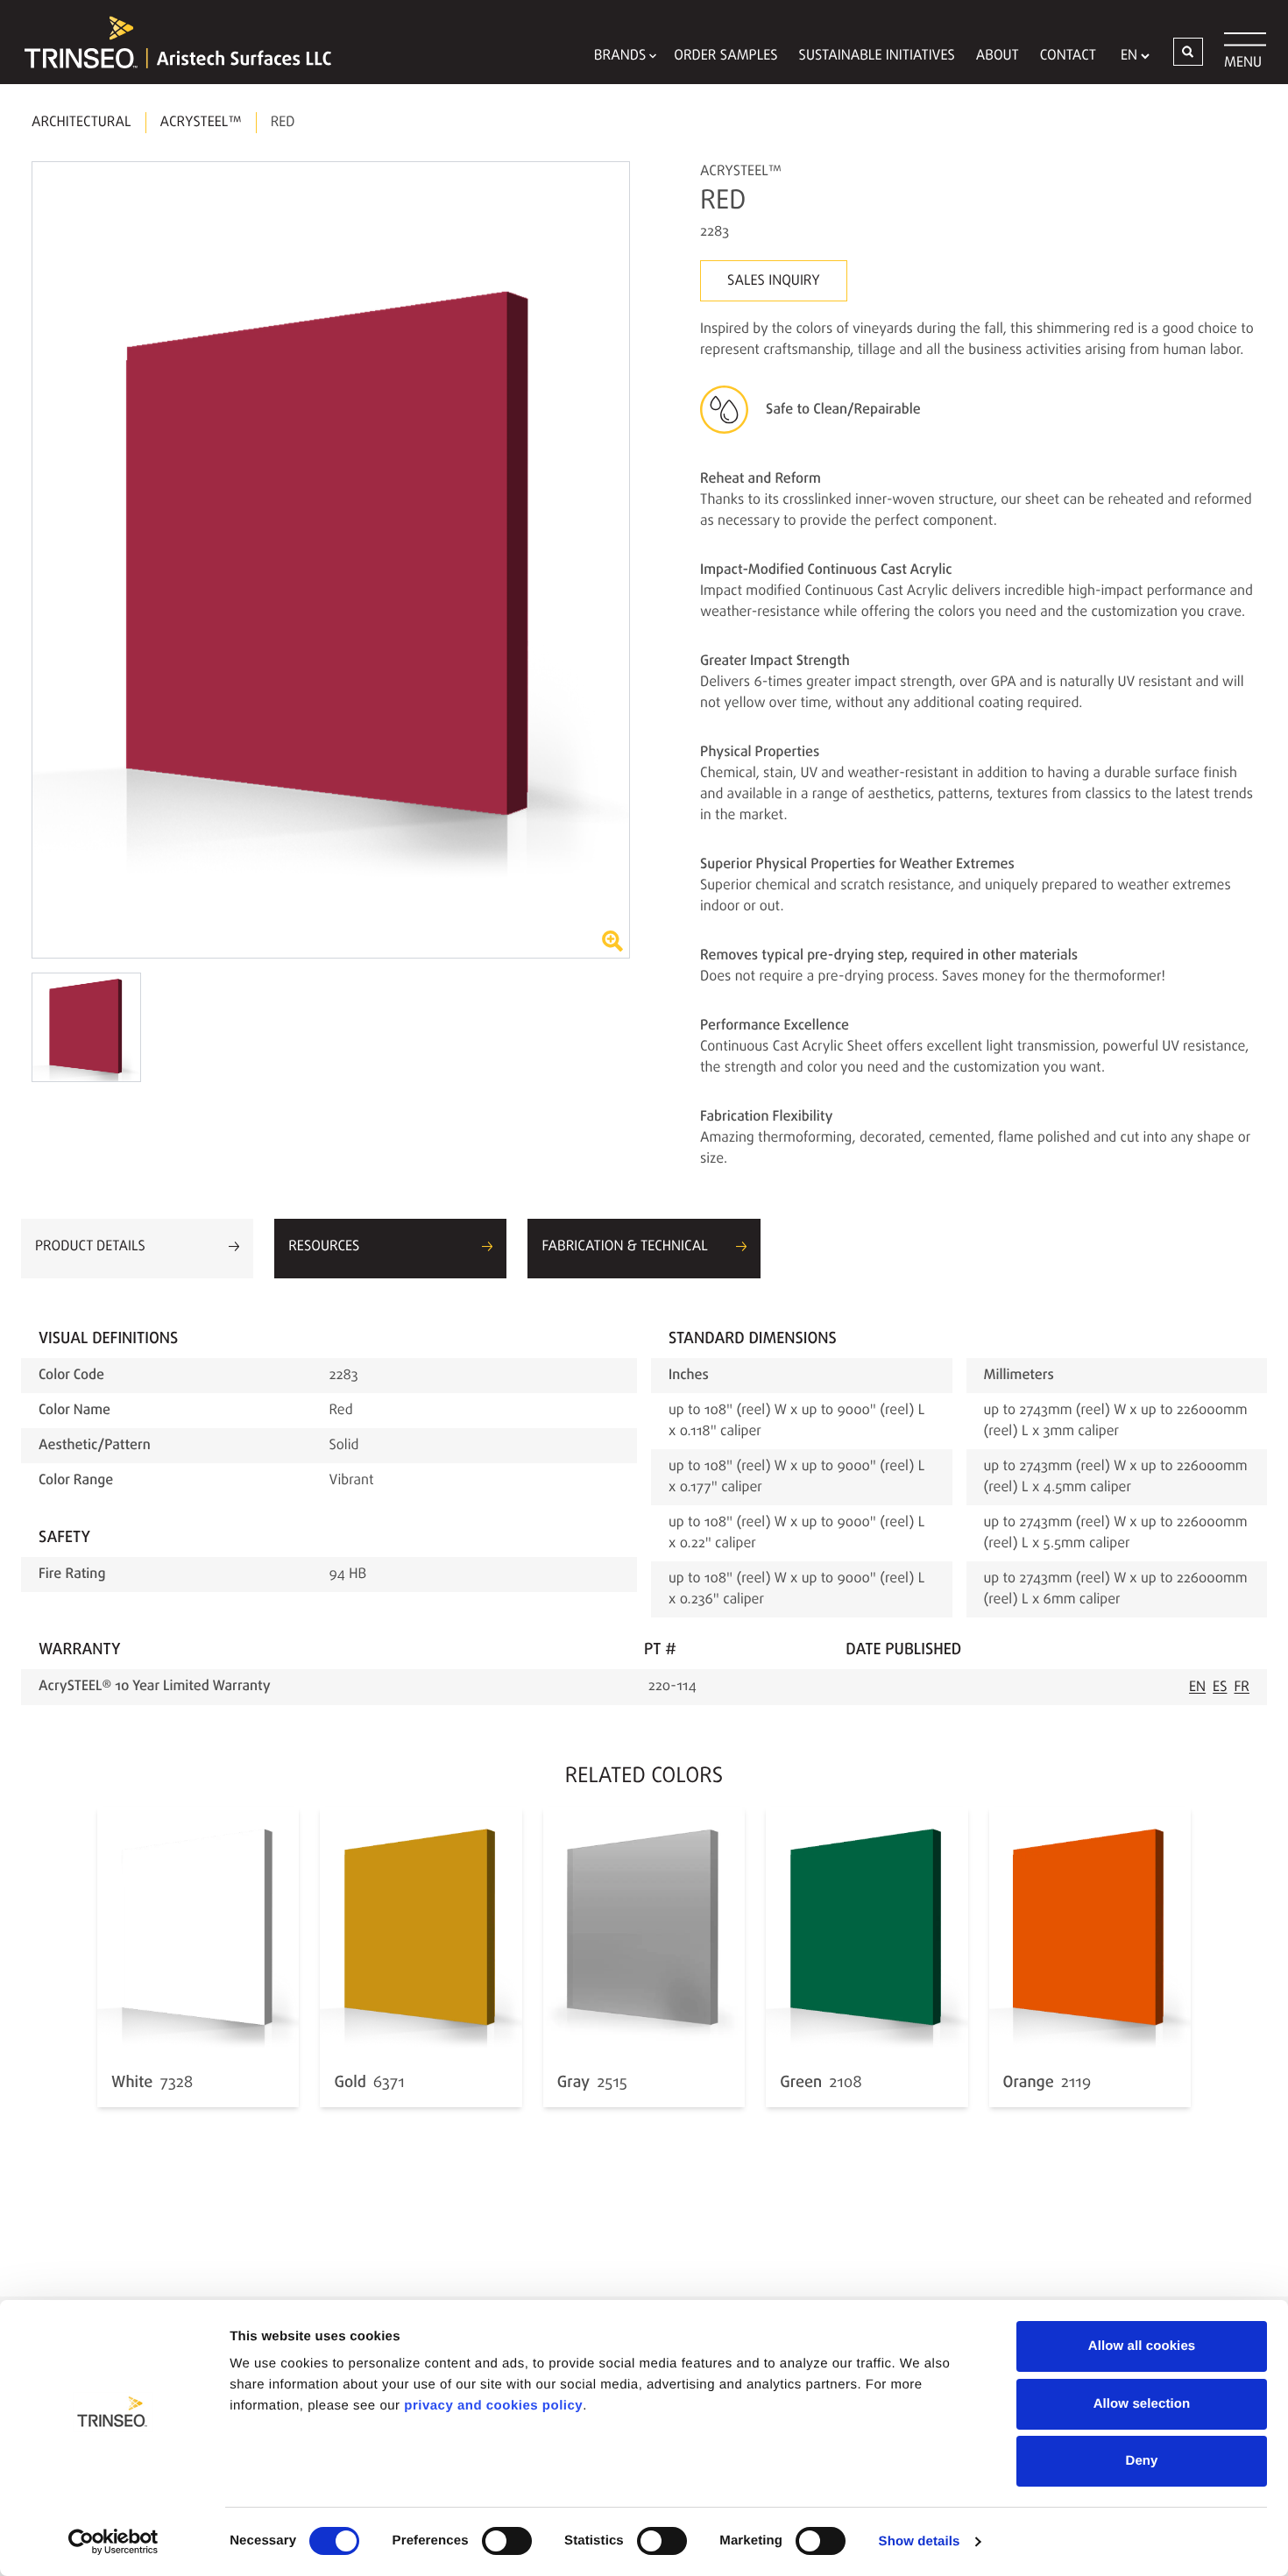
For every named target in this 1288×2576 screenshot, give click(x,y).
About (998, 56)
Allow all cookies (1142, 2346)
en (1197, 1688)
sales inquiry (774, 281)
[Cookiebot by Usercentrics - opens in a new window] (113, 2542)
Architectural (81, 123)
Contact (1068, 56)
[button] (1188, 52)
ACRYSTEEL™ (201, 123)
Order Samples (725, 56)
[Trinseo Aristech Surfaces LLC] (169, 42)
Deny (1141, 2461)
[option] (331, 560)
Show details (920, 2541)
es (1220, 1688)
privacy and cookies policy (493, 2406)
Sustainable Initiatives (877, 56)
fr (1242, 1688)
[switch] (507, 2541)
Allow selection (1142, 2404)
